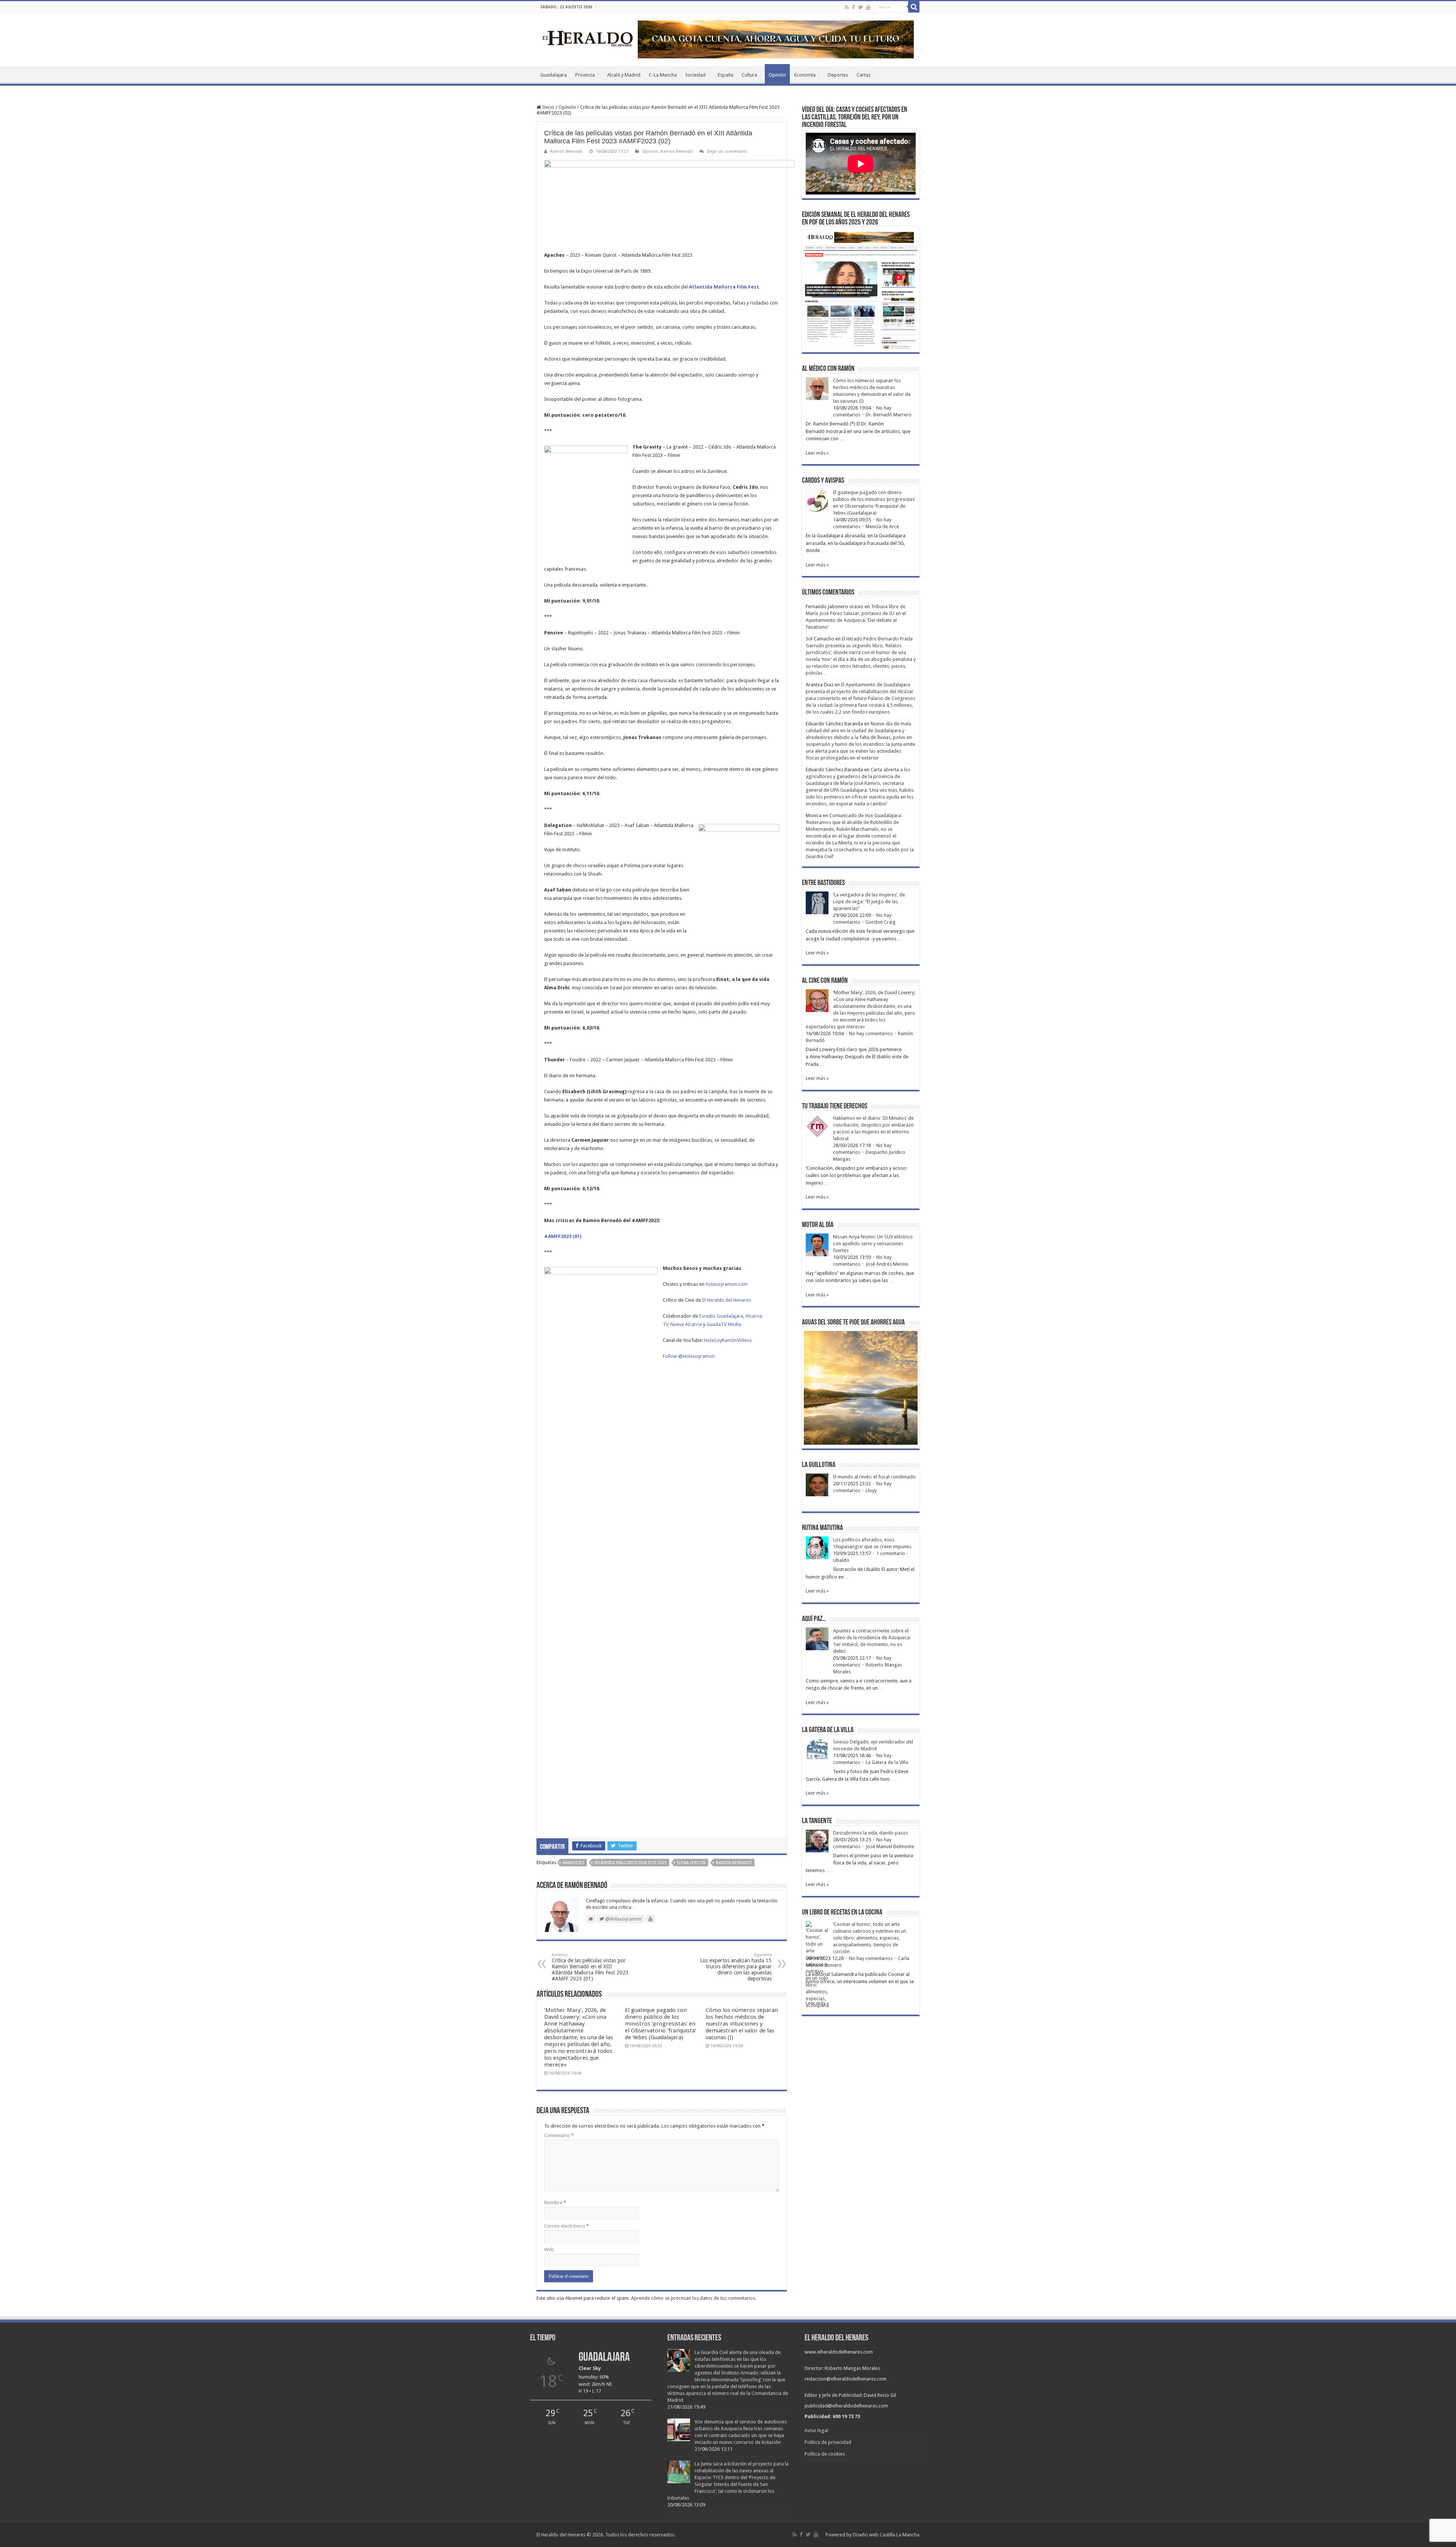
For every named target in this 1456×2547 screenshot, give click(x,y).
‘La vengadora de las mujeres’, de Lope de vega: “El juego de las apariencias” (869, 902)
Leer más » (817, 453)
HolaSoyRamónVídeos (728, 1340)
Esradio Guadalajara (721, 1316)
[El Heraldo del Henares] (588, 38)
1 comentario (891, 1553)
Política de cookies (825, 2454)
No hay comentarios (871, 1033)
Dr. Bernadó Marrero (889, 415)
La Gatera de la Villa (887, 1762)
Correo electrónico (566, 2226)
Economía (805, 75)
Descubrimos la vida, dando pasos (871, 1833)
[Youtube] (868, 7)
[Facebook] (854, 7)
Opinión (777, 75)
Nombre (555, 2203)
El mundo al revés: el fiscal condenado (874, 1477)
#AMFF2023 (573, 1863)
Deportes (838, 75)
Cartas (864, 75)
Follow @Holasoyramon (689, 1356)
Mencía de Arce (882, 527)
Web (549, 2250)
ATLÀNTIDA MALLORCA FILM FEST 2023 (631, 1863)
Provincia (585, 75)
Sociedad (695, 75)
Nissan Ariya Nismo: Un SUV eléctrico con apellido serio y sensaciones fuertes (873, 1244)
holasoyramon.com (727, 1284)
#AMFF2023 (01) (563, 1236)
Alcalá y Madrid (624, 75)
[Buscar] (914, 7)
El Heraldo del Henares (727, 1300)
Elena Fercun (691, 1863)
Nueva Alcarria (686, 1324)
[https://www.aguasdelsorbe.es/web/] (776, 39)
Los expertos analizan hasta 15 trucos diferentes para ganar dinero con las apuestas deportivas (736, 1967)
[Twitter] (861, 7)
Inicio (548, 107)
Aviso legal (816, 2430)
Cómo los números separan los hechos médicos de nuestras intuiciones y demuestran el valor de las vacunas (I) (742, 2024)
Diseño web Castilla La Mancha (886, 2535)
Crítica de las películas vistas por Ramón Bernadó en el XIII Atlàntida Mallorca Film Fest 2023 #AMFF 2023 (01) (590, 1967)
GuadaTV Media (724, 1324)
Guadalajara (554, 75)
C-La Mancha (663, 75)
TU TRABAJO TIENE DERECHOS (835, 1106)
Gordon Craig (881, 922)
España (726, 75)
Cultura (749, 75)
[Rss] (847, 7)
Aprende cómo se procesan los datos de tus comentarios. (694, 2298)
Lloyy (871, 1490)
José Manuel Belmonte (890, 1846)
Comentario (559, 2135)
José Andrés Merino (887, 1264)
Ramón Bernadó (566, 151)
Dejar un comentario (727, 151)
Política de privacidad (828, 2442)
